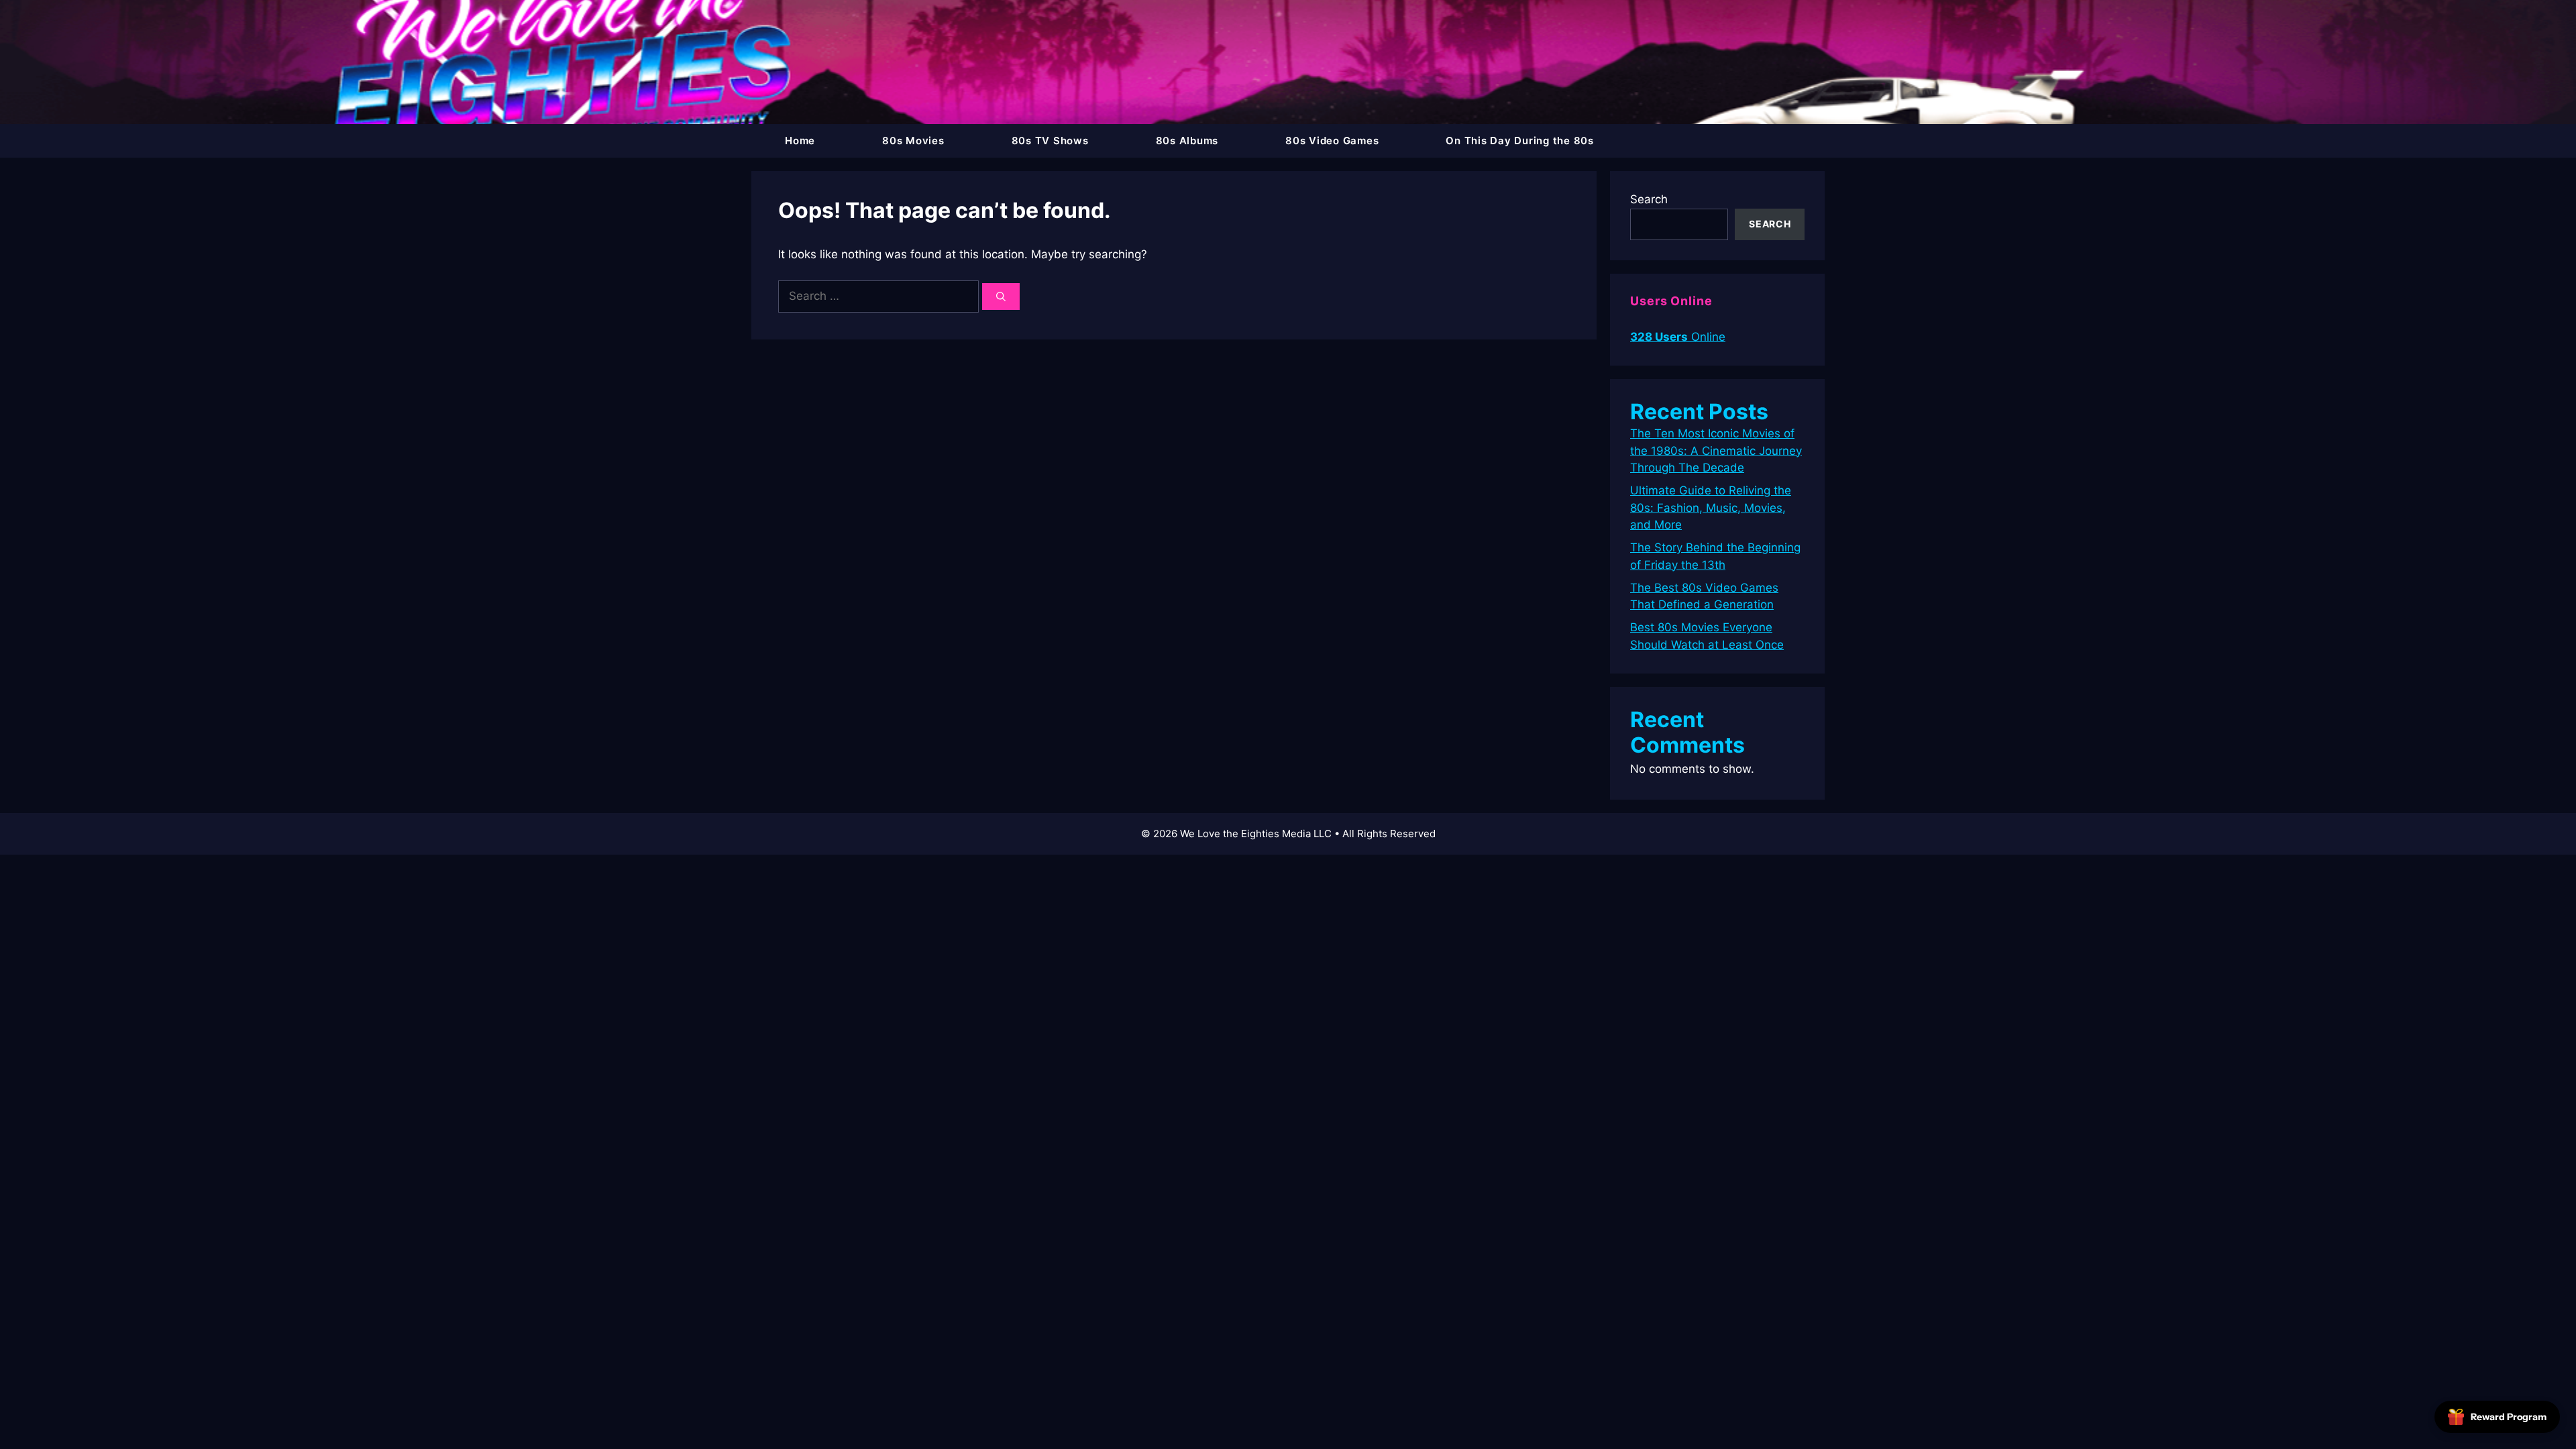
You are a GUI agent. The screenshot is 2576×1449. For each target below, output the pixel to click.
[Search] (1001, 297)
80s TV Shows (1050, 141)
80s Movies (913, 141)
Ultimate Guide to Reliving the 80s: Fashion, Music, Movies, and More (1711, 507)
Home (800, 141)
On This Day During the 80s (1520, 141)
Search (1649, 199)
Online (1678, 337)
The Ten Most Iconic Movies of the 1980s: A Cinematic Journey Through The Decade (1716, 450)
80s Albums (1187, 141)
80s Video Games (1332, 141)
